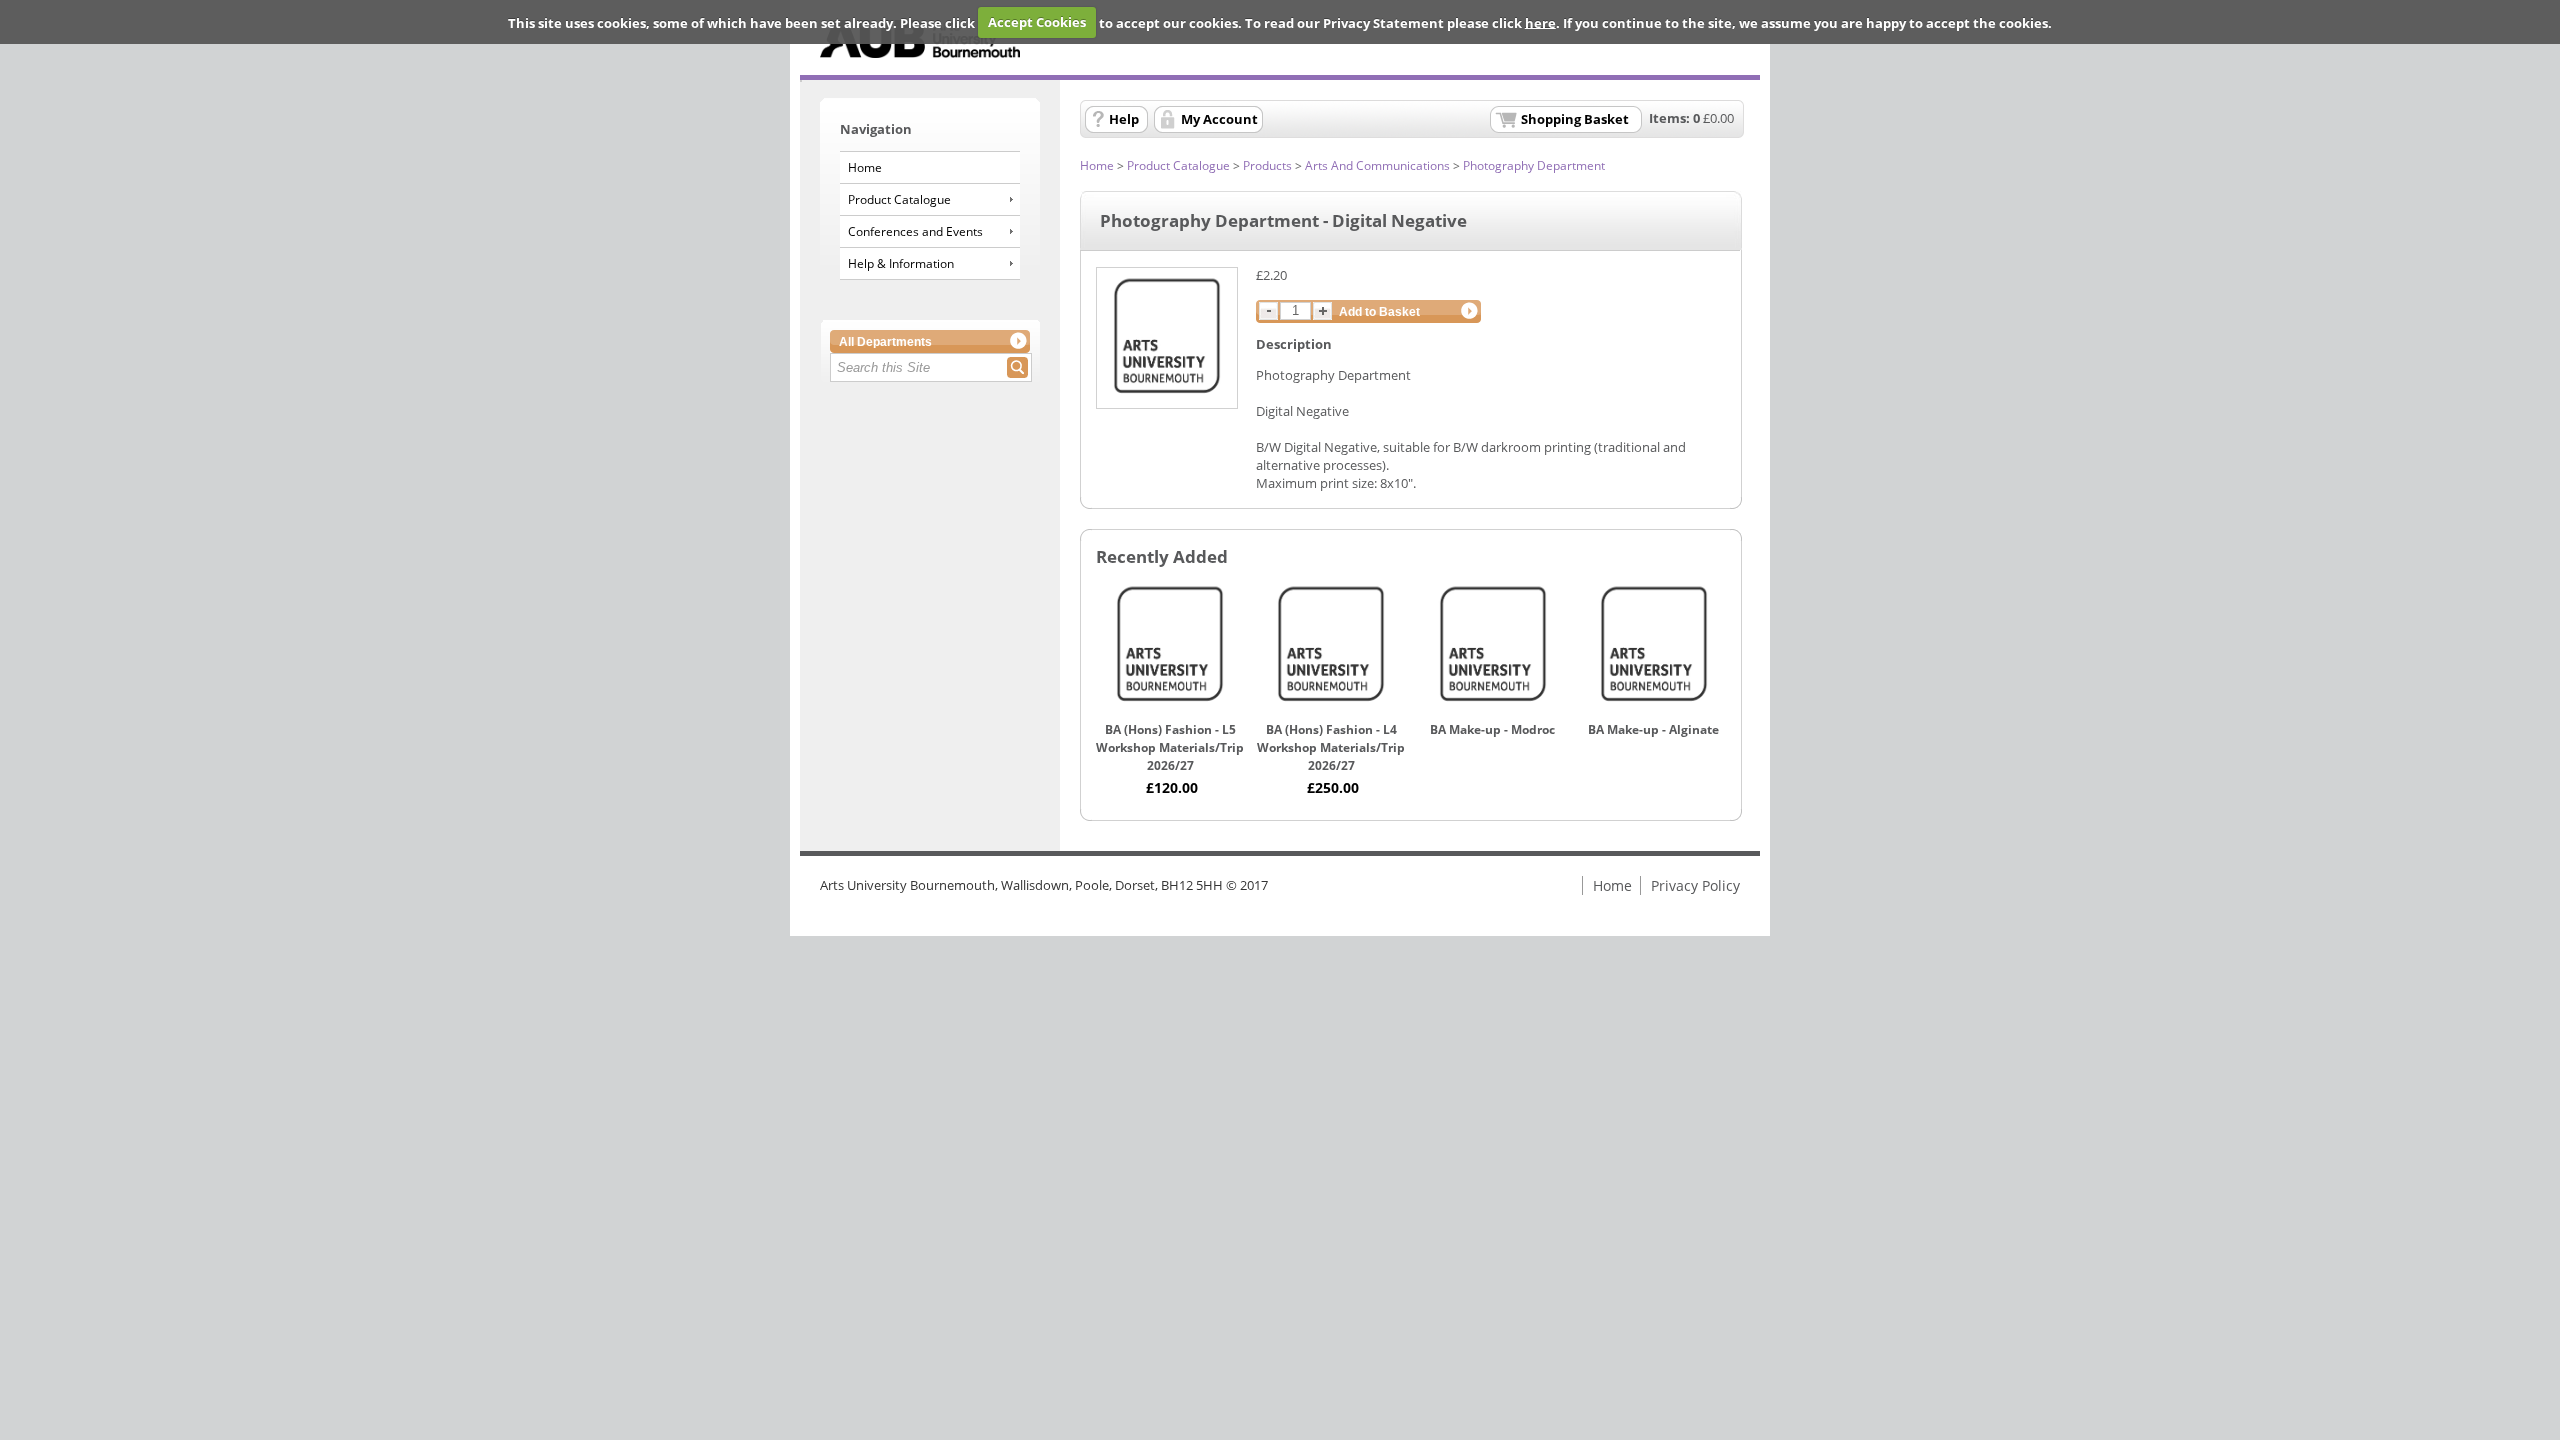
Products (1267, 165)
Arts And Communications (1377, 165)
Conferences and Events (915, 231)
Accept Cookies (1037, 22)
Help (1124, 119)
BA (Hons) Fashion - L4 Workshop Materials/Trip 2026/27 (1331, 747)
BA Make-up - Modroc (1492, 729)
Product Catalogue (899, 199)
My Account (1219, 119)
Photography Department (1534, 165)
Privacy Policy (1695, 885)
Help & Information (901, 263)
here (1540, 22)
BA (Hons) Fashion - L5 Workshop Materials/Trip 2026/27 (1170, 747)
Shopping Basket (1575, 119)
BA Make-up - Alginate (1653, 729)
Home (865, 167)
